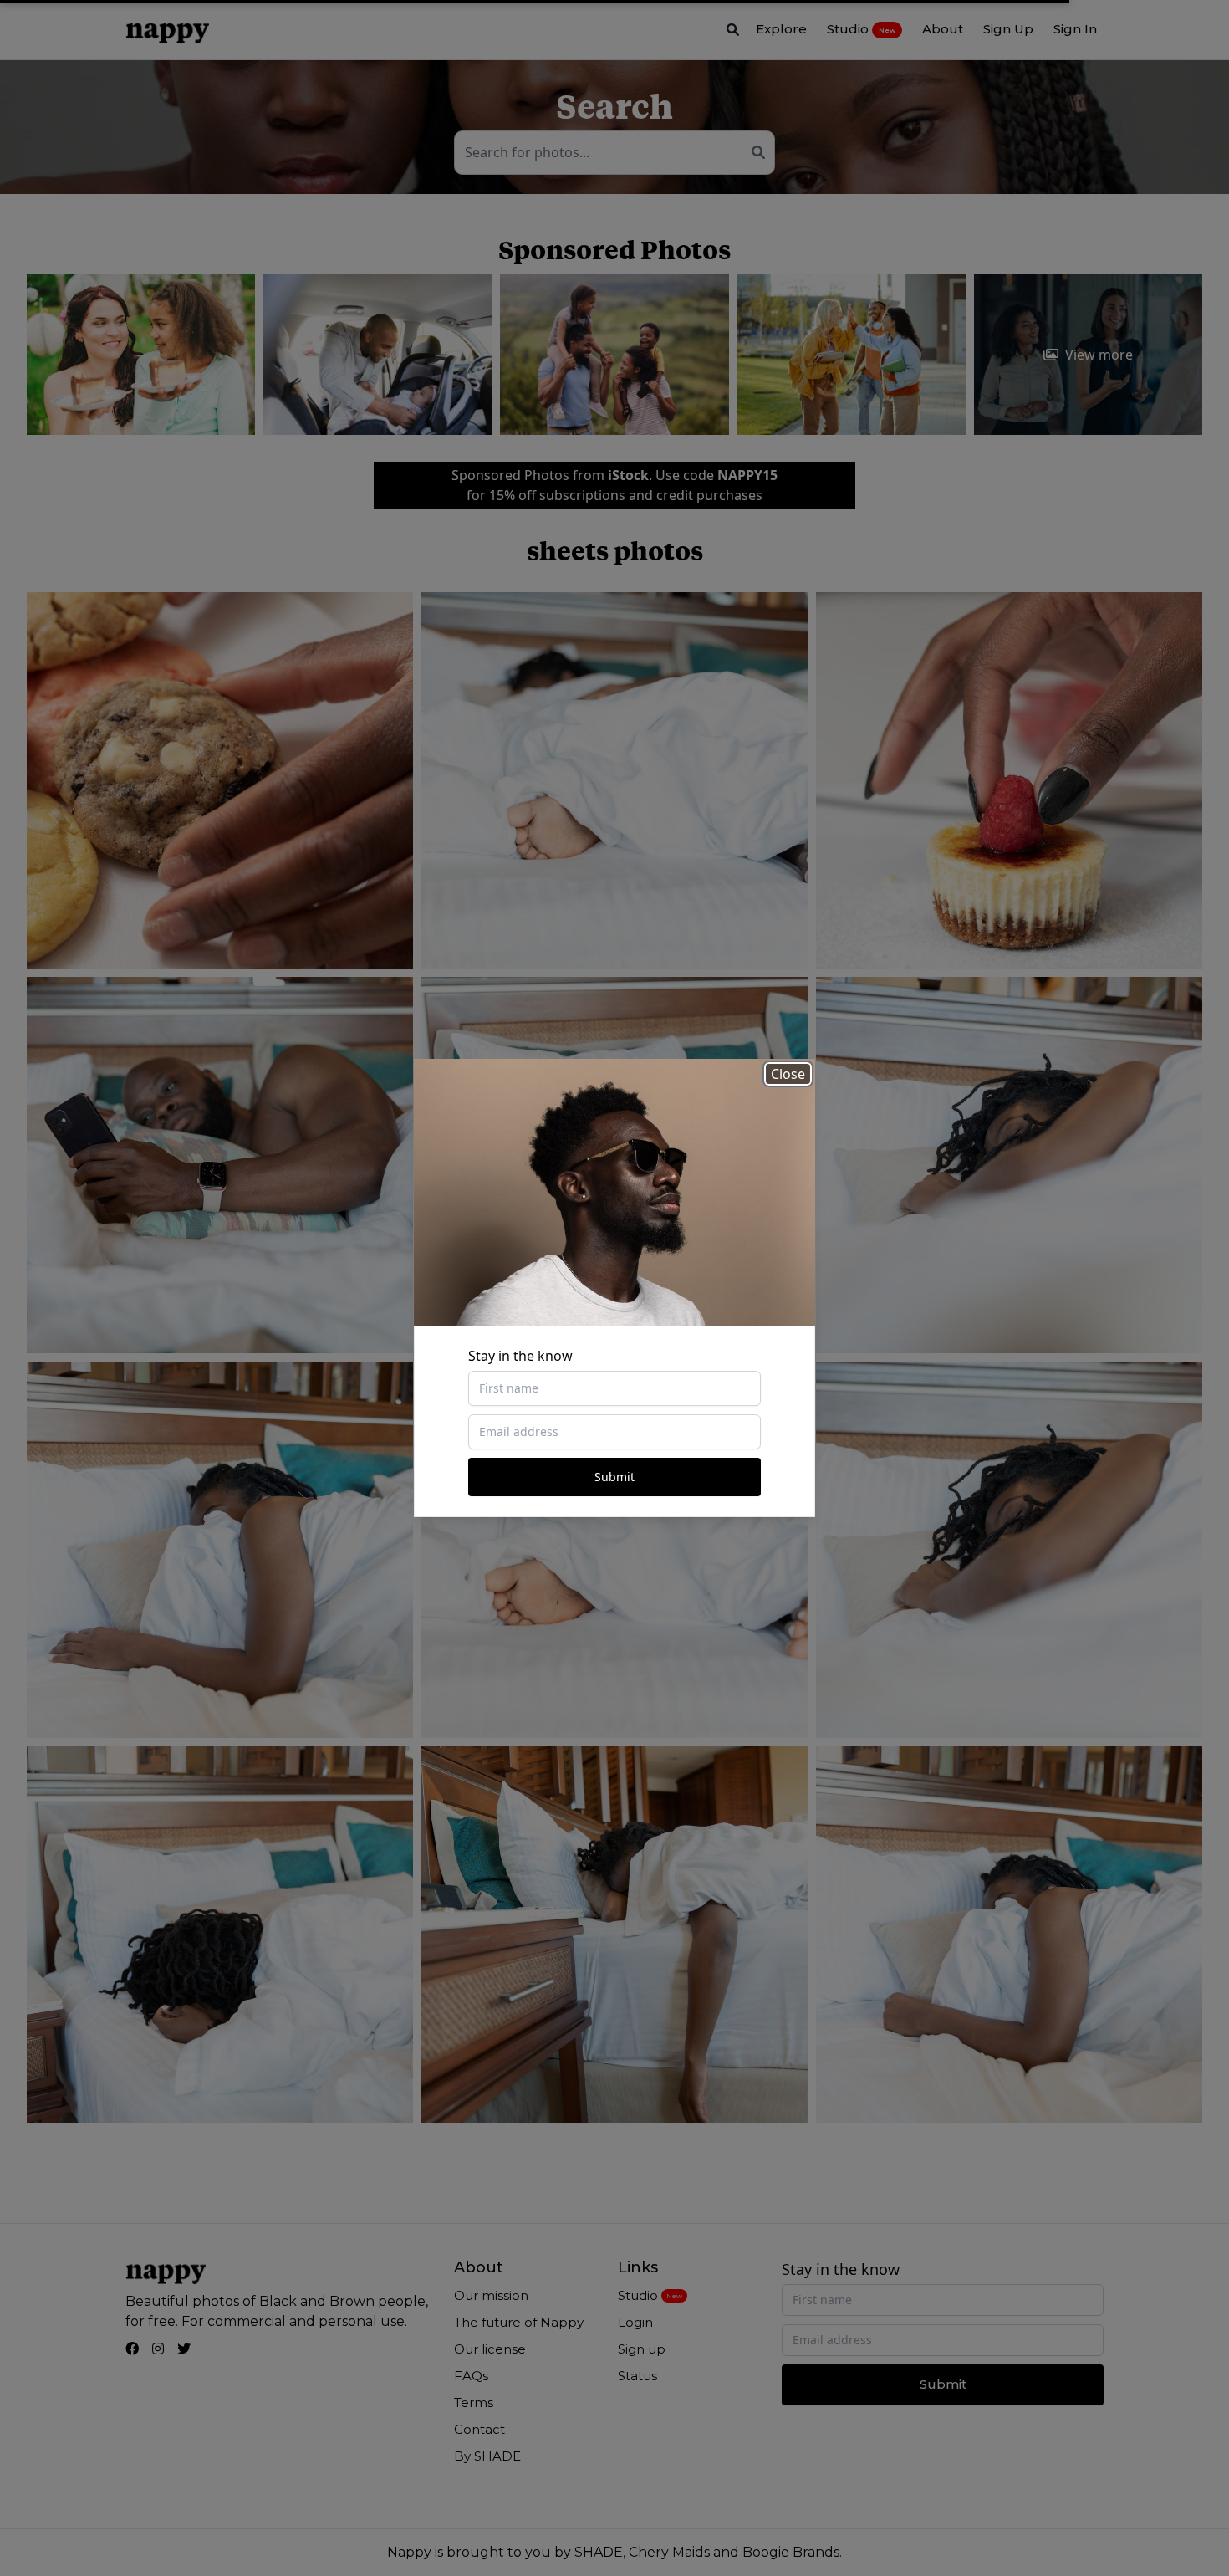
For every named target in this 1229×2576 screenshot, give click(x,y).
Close (788, 1074)
